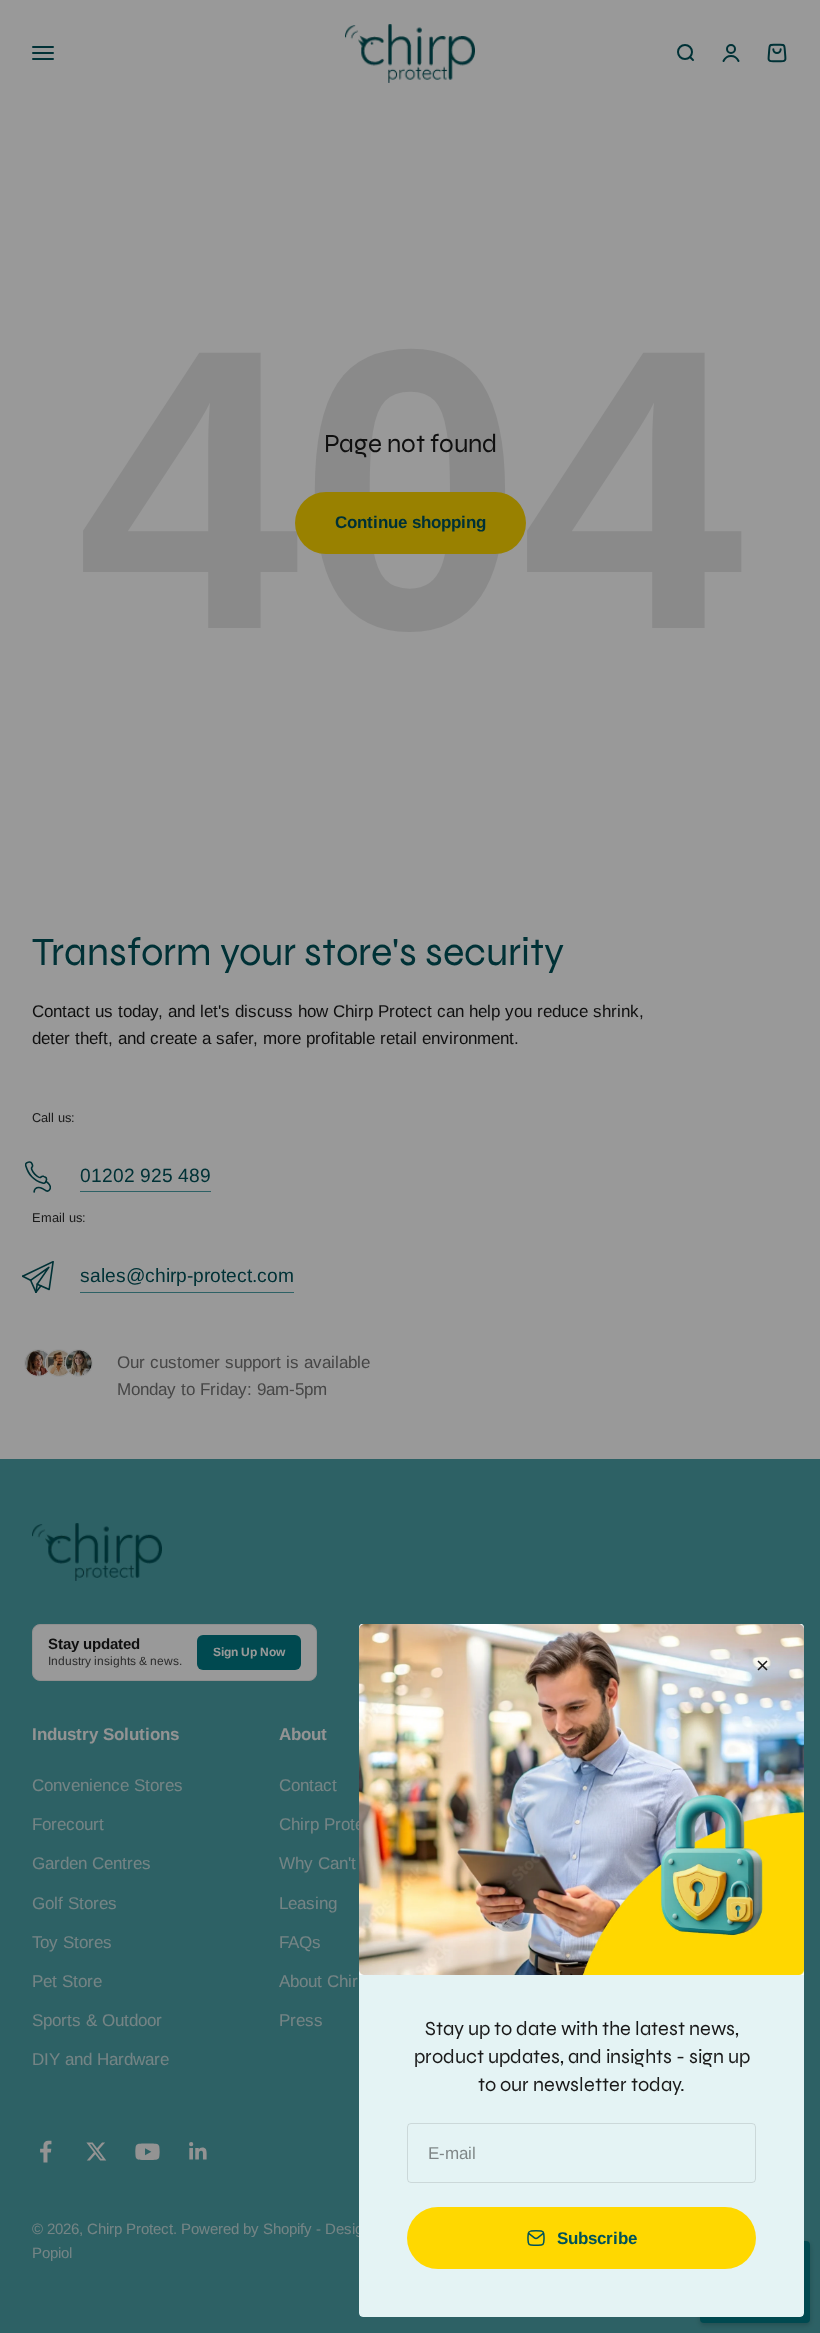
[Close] (762, 1665)
